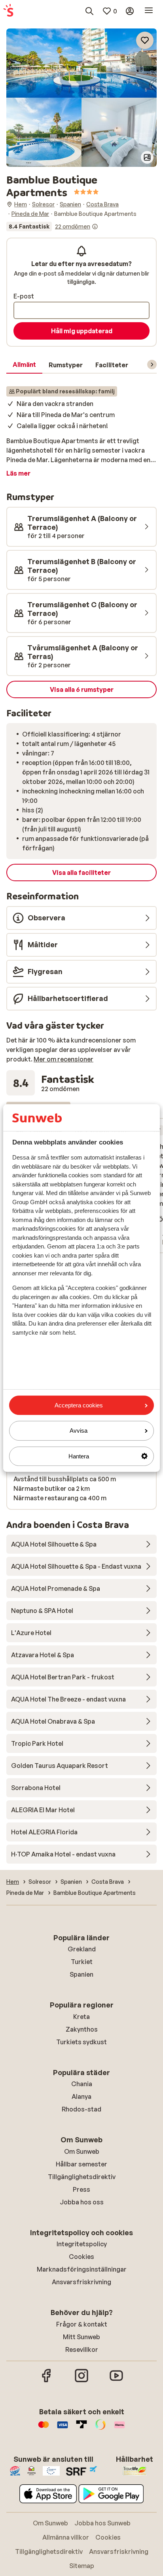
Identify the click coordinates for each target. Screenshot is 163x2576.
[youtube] (116, 2381)
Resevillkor (82, 2349)
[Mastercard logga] (44, 2429)
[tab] (24, 365)
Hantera (79, 1456)
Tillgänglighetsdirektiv (82, 2177)
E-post (24, 296)
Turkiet (82, 1962)
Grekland (82, 1949)
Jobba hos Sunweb (102, 2523)
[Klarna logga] (119, 2429)
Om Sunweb (82, 2151)
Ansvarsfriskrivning (81, 2282)
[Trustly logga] (81, 2429)
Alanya (81, 2096)
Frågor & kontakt (82, 2324)
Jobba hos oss (82, 2202)
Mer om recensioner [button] (63, 1059)
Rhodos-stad (81, 2109)
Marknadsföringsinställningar (82, 2269)
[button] (81, 63)
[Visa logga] (63, 2429)
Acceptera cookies (79, 1405)
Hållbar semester (81, 2164)
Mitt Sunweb (81, 2337)
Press (81, 2189)
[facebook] (47, 2381)
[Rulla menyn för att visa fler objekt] (152, 364)
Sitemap (82, 2566)
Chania (82, 2084)
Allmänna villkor (66, 2537)
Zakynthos (82, 2029)
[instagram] (81, 2381)
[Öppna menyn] (149, 11)
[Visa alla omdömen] (52, 227)
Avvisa (79, 1431)
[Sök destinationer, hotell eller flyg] (89, 11)
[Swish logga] (100, 2429)
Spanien (81, 1974)
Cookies (81, 2257)
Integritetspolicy (82, 2244)
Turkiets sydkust (81, 2042)
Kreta (81, 2017)
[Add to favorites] (145, 40)
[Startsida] (8, 11)
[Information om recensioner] (95, 227)
